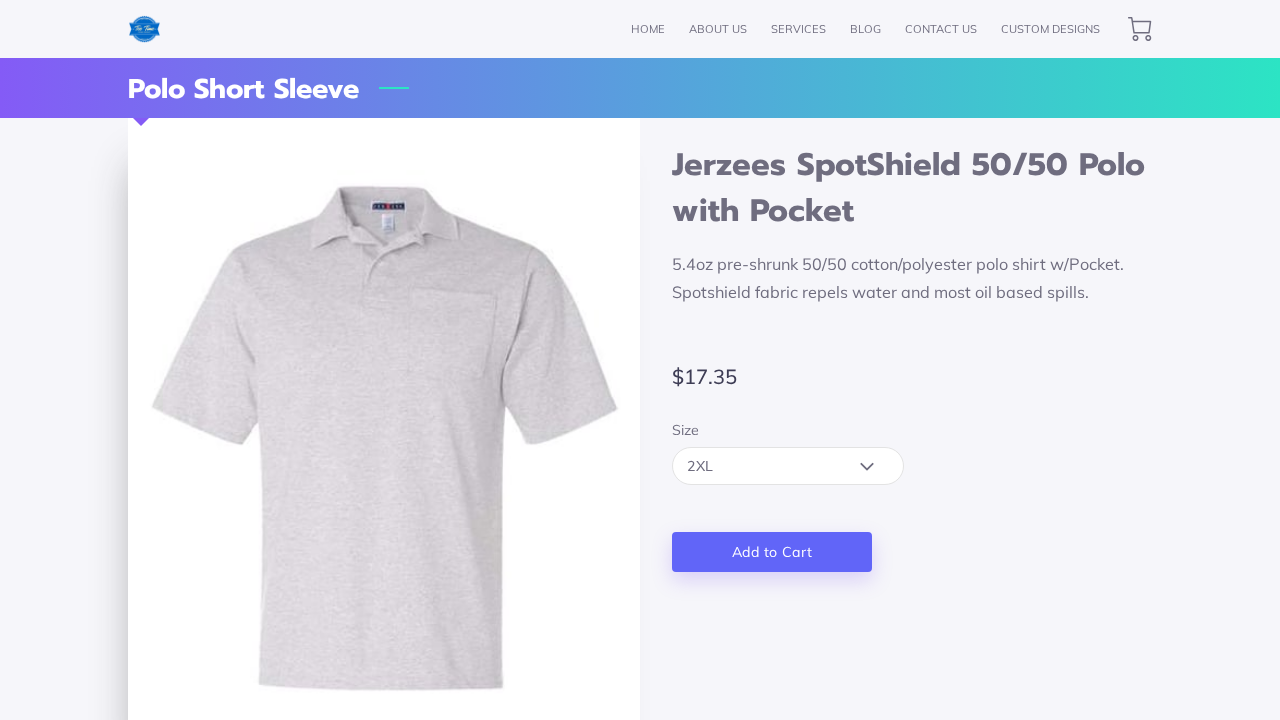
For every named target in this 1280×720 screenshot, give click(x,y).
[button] (788, 466)
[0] (1140, 29)
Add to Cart (772, 552)
